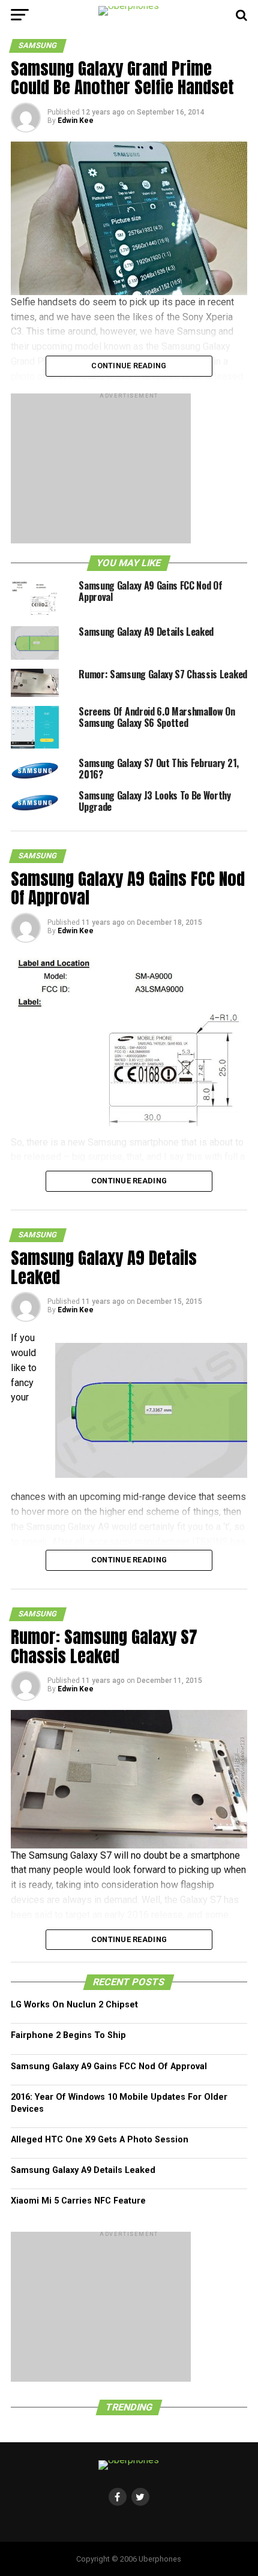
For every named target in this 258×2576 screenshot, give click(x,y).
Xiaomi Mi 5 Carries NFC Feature (78, 2201)
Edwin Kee (76, 121)
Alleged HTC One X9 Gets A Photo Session (100, 2140)
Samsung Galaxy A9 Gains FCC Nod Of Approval (109, 2066)
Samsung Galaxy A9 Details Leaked (83, 2170)
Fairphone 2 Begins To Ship (68, 2035)
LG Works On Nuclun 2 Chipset (74, 2005)
